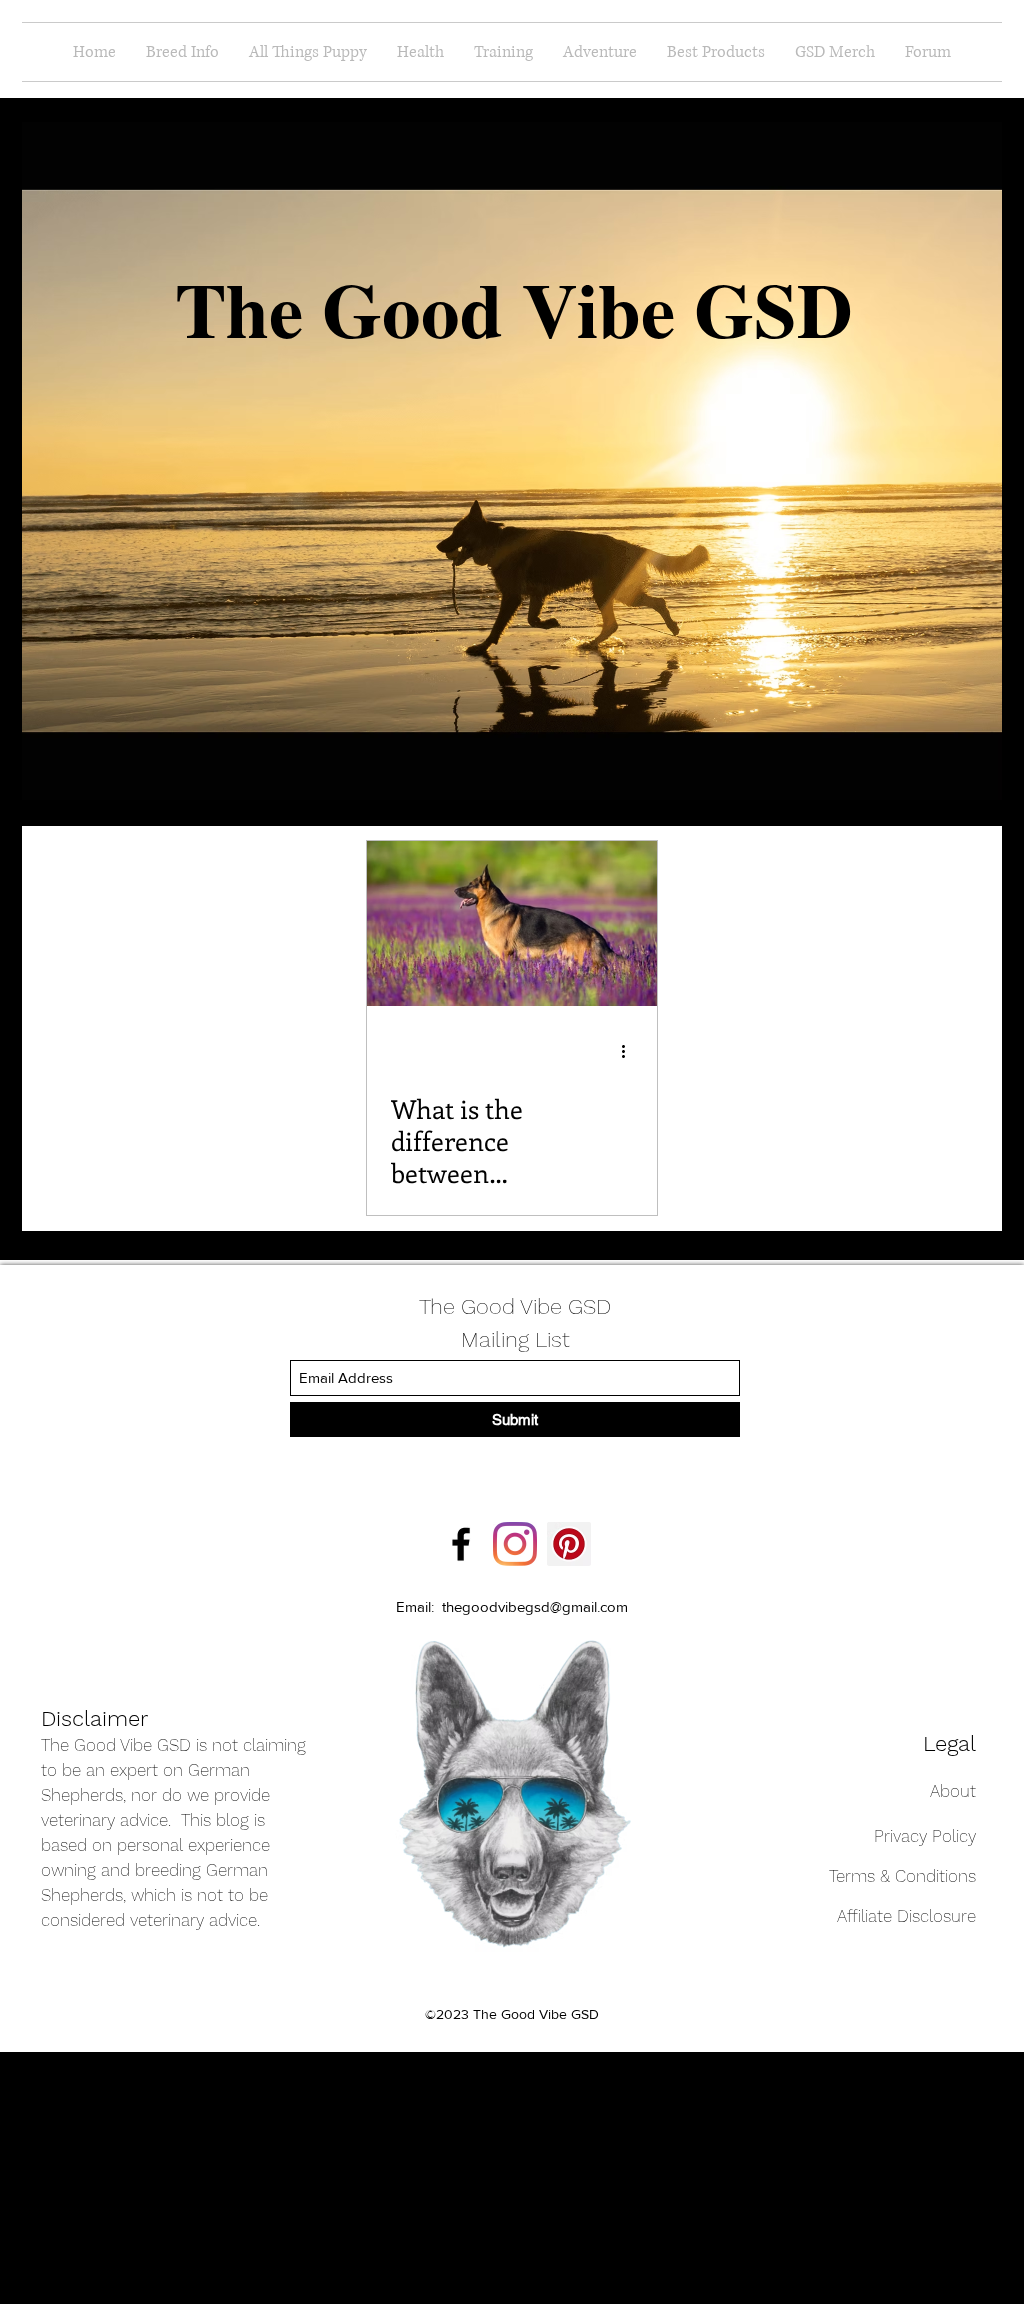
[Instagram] (515, 1544)
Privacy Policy (925, 1836)
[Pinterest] (569, 1544)
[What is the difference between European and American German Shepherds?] (512, 923)
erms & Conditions (906, 1876)
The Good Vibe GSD (515, 1306)
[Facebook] (461, 1544)
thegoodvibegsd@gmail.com (535, 1606)
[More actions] (630, 1051)
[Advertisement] (125, 2177)
